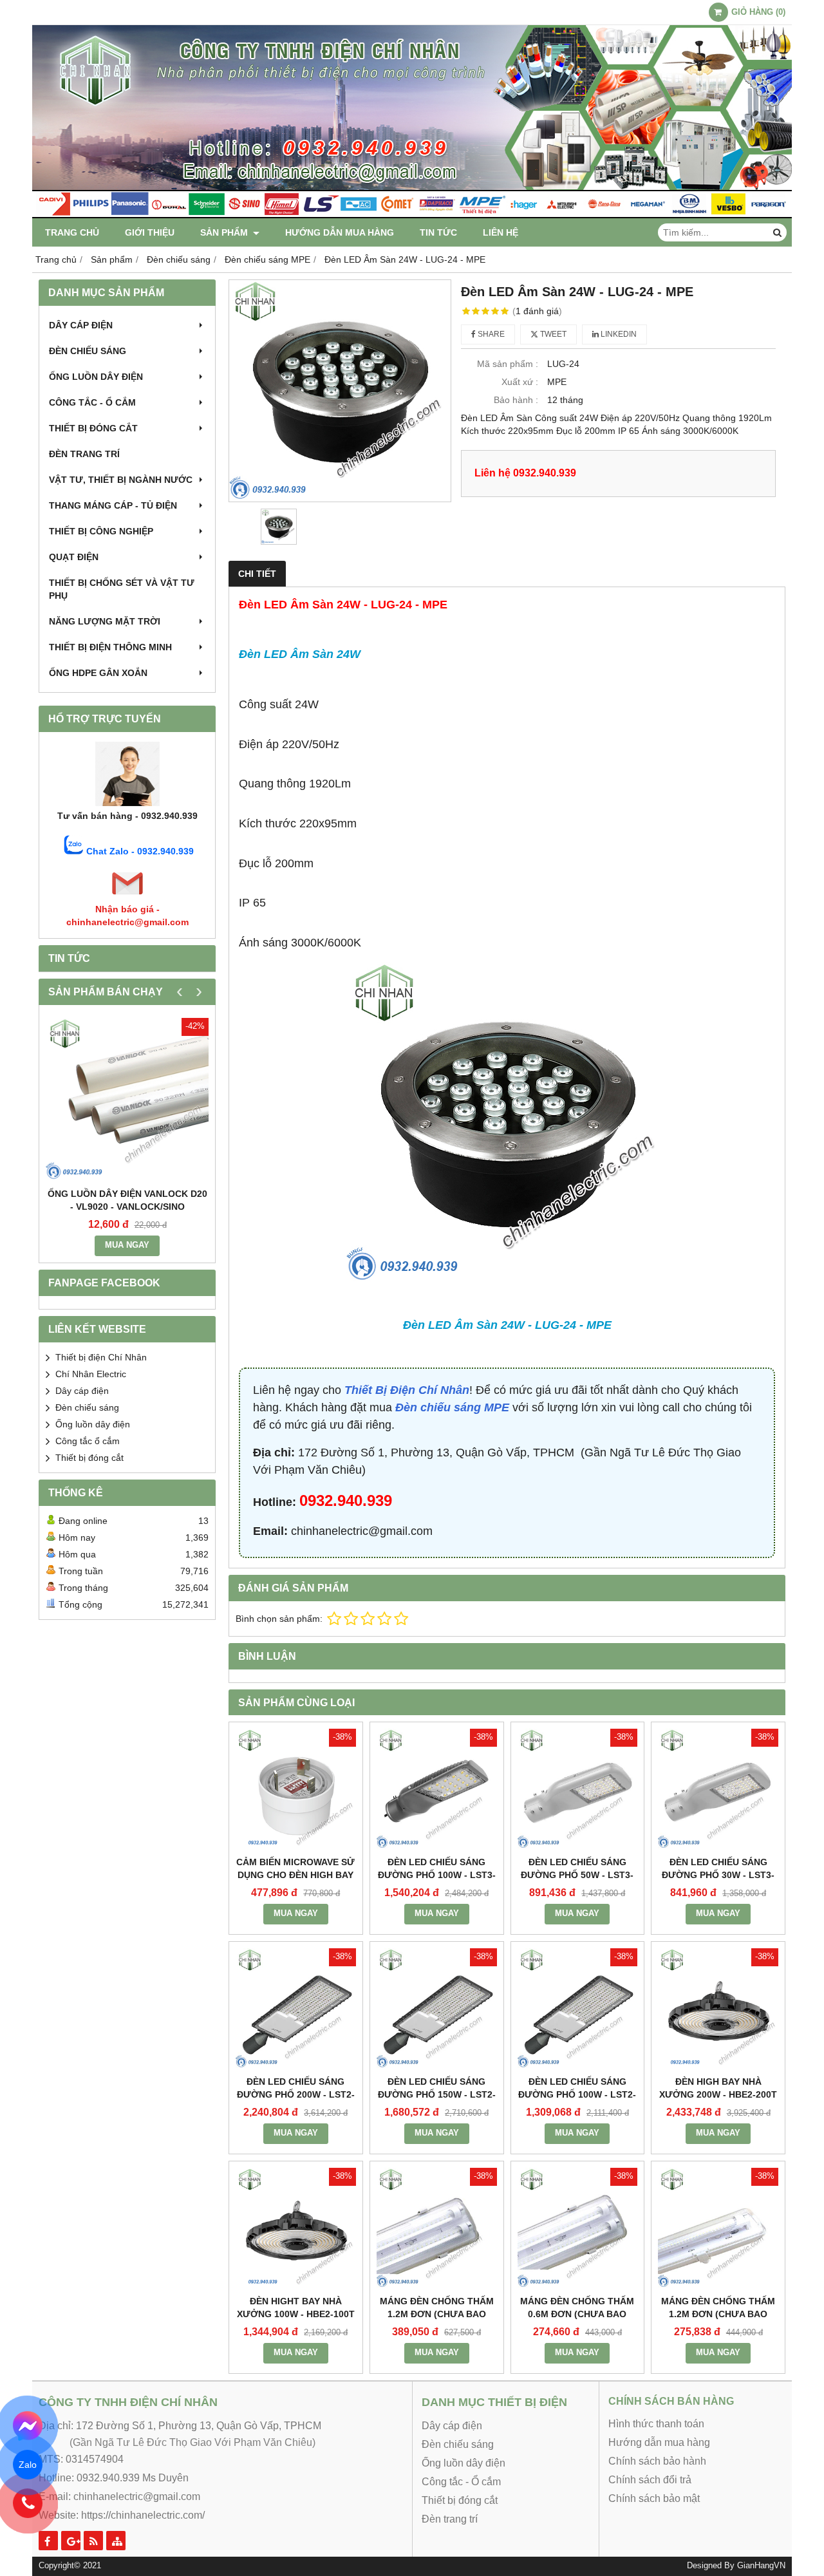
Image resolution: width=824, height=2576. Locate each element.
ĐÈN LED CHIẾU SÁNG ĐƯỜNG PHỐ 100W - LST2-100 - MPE (577, 2094)
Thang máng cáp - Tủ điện (113, 505)
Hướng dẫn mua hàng (340, 232)
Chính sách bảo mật (654, 2498)
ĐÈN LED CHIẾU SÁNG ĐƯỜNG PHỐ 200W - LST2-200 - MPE (296, 2094)
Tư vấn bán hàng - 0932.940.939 (127, 816)
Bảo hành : (516, 400)
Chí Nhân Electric (91, 1374)
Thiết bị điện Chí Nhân (101, 1357)
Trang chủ (72, 232)
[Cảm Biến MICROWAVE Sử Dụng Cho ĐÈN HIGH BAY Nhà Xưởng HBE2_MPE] (296, 1789)
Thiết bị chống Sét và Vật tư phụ (122, 589)
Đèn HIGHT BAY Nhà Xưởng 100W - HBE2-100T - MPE (296, 2314)
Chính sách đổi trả (650, 2480)
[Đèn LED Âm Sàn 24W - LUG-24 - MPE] (340, 391)
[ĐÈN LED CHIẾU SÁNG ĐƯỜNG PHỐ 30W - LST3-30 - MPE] (718, 1789)
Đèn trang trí (84, 454)
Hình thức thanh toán (656, 2424)
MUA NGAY (127, 1245)
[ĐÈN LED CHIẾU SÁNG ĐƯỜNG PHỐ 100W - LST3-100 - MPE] (437, 1789)
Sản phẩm (225, 232)
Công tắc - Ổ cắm (92, 402)
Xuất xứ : (520, 382)
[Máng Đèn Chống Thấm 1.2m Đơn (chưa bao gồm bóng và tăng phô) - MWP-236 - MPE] (437, 2228)
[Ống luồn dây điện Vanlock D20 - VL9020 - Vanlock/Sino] (127, 1099)
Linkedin (618, 334)
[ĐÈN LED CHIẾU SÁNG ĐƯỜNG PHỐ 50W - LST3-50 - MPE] (578, 1789)
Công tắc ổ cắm (88, 1441)
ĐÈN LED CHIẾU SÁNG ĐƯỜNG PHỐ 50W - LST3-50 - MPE (577, 1875)
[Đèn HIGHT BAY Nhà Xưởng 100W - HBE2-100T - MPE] (296, 2228)
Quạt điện (74, 557)
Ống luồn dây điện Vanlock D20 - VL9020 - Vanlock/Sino (127, 1200)
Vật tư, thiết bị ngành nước (121, 480)
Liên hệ (501, 232)
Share (490, 334)
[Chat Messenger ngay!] (28, 2426)
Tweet (552, 334)
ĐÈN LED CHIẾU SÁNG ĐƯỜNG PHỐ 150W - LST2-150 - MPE (437, 2094)
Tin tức (438, 232)
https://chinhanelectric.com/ (143, 2515)
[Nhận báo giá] (127, 896)
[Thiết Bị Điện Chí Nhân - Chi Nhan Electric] (412, 215)
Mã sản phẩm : (508, 364)
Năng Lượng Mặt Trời (105, 621)
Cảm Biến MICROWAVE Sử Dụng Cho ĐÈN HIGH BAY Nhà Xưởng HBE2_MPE (295, 1875)
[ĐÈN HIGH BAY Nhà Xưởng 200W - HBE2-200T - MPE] (718, 2008)
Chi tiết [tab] (257, 574)
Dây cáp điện (81, 325)
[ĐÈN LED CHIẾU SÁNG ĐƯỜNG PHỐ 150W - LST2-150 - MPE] (437, 2008)
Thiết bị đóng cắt (93, 428)
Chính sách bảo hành (657, 2461)
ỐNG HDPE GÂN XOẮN (98, 673)
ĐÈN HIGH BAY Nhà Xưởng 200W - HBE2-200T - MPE (718, 2094)
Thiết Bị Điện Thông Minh (110, 647)
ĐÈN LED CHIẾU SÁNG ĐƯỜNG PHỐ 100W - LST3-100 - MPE (437, 1875)
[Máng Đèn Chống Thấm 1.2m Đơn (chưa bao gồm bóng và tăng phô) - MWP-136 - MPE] (718, 2228)
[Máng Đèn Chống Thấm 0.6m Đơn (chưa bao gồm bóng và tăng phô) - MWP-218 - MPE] (578, 2228)
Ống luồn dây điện (96, 377)
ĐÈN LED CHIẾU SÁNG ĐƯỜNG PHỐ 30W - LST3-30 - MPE (718, 1875)
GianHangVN (761, 2566)
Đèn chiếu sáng (88, 351)
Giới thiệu (150, 232)
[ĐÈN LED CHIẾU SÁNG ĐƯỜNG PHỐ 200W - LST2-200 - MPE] (296, 2008)
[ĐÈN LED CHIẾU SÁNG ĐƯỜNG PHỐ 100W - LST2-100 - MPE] (578, 2008)
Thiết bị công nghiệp (101, 531)
